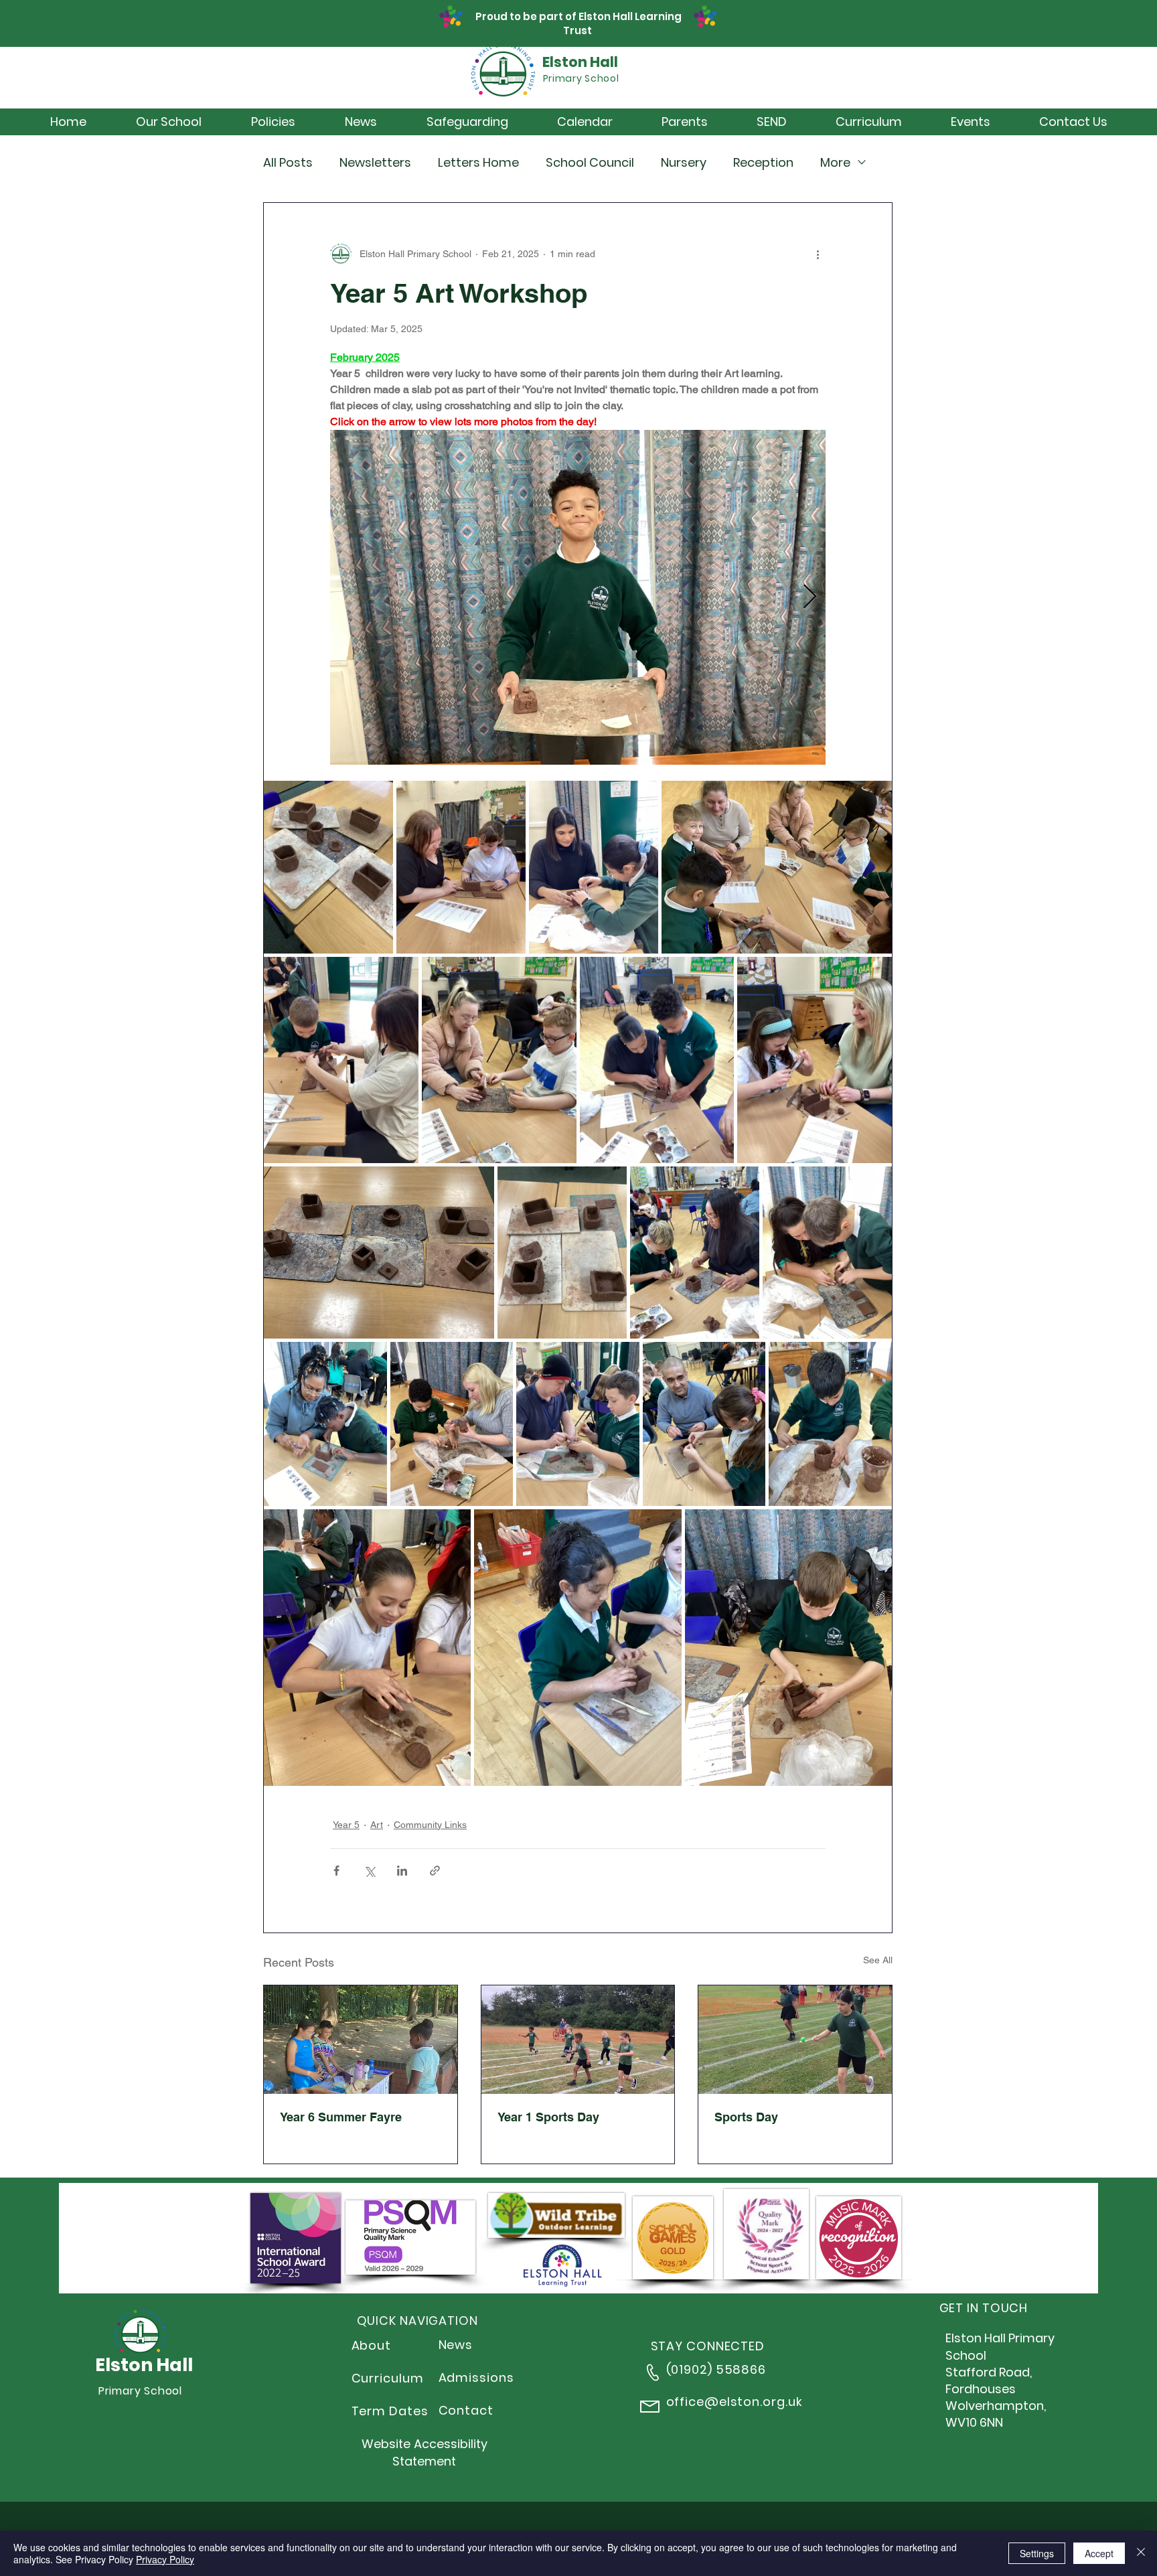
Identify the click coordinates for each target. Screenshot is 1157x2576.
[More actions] (818, 254)
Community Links (430, 1825)
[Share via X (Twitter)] (369, 1871)
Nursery (684, 162)
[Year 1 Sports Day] (578, 2040)
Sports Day (746, 2117)
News (456, 2345)
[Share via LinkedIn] (402, 1871)
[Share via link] (435, 1871)
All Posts (288, 162)
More (835, 162)
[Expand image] (578, 597)
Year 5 (346, 1825)
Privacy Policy (165, 2559)
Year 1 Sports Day (548, 2117)
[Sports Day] (795, 2040)
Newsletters (375, 162)
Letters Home (478, 162)
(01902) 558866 (716, 2369)
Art (377, 1825)
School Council (590, 162)
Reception (763, 162)
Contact (466, 2410)
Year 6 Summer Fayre (341, 2117)
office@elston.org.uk (735, 2402)
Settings (1037, 2553)
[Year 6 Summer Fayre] (361, 2040)
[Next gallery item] (810, 598)
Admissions (476, 2377)
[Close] (1141, 2553)
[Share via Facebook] (336, 1871)
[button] (169, 122)
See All (878, 1960)
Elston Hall (580, 62)
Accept (1099, 2553)
